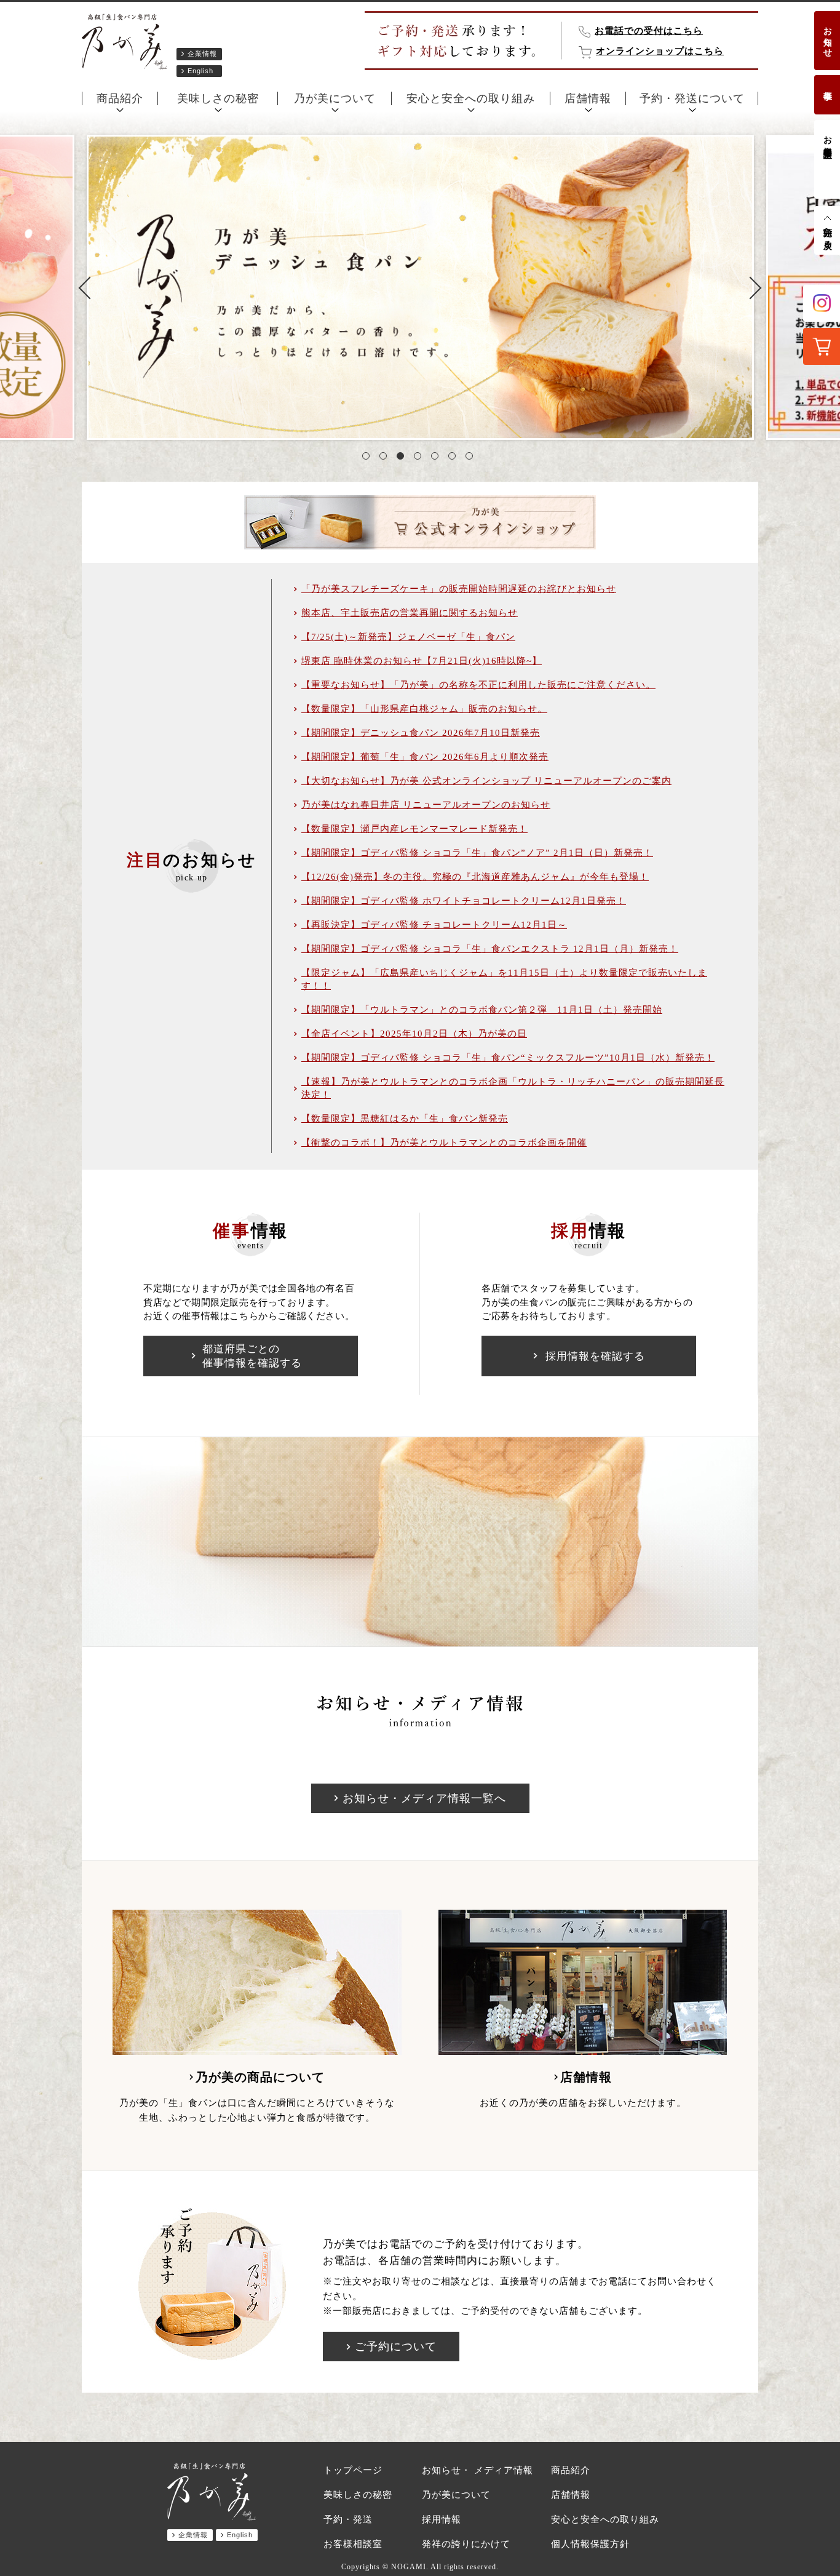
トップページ (353, 2470)
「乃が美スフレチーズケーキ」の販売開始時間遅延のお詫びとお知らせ (459, 589)
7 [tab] (472, 458)
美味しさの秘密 (218, 98)
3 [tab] (403, 458)
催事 (827, 86)
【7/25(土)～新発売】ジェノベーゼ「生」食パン (408, 637)
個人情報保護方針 (590, 2544)
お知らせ (827, 37)
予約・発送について (692, 98)
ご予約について (396, 2347)
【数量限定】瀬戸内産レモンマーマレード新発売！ (414, 829)
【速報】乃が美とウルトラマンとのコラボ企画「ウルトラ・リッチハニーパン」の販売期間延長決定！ (513, 1088)
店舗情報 (588, 98)
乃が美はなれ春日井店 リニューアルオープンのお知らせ (426, 805)
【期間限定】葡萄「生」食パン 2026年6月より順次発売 (425, 757)
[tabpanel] (420, 287)
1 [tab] (368, 458)
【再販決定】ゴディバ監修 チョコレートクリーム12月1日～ (434, 925)
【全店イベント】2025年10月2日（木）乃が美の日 (414, 1034)
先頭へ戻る (827, 233)
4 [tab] (420, 458)
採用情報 (442, 2519)
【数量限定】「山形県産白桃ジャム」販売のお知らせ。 (424, 709)
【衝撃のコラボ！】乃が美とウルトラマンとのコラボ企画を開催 (444, 1142)
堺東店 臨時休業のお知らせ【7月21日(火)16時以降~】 (422, 661)
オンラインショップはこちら (660, 51)
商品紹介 (120, 98)
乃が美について (335, 98)
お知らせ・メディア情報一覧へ (424, 1798)
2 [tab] (386, 458)
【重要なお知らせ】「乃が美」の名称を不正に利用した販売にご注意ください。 (478, 685)
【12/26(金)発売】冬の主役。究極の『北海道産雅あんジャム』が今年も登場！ (475, 877)
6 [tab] (454, 458)
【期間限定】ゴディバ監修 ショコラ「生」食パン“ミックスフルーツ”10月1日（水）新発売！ (508, 1058)
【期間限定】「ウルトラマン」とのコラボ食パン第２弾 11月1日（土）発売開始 (482, 1010)
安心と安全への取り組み (471, 98)
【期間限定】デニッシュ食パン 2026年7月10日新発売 (421, 733)
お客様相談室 (827, 137)
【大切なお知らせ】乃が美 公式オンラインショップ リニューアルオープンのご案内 (486, 781)
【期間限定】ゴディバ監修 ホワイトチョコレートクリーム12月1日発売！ (464, 901)
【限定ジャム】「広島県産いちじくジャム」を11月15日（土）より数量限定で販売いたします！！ (504, 979)
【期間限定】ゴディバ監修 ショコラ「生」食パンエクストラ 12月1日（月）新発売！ (490, 949)
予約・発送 (348, 2519)
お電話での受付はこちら (649, 31)
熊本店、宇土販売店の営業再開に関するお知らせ (410, 613)
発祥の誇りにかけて (466, 2544)
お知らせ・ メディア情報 (477, 2470)
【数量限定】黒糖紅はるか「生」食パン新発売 (405, 1119)
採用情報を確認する (595, 1356)
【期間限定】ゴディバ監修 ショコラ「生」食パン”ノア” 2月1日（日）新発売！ (477, 853)
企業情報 (202, 54)
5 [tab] (437, 458)
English (200, 71)
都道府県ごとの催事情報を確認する (252, 1356)
